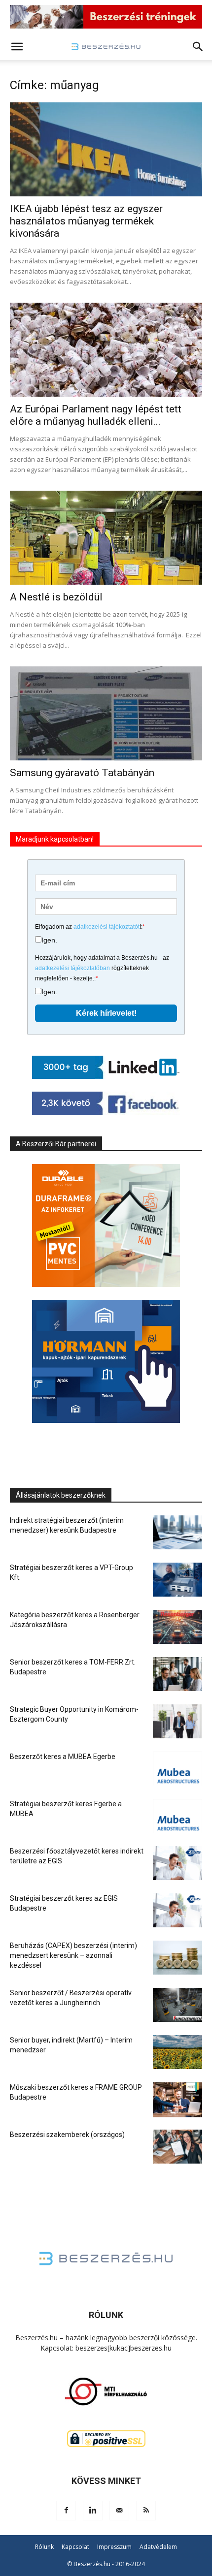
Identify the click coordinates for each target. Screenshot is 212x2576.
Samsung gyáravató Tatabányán (82, 773)
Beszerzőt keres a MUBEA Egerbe (63, 1757)
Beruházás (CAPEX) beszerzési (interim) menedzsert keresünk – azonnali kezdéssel (73, 1955)
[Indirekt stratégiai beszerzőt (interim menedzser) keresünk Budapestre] (177, 1532)
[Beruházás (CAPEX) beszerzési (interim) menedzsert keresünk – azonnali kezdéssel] (177, 1958)
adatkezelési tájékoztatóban (72, 968)
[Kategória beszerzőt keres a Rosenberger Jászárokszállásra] (177, 1627)
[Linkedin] (93, 2511)
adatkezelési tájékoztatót (106, 927)
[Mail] (119, 2511)
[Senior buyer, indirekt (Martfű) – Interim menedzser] (177, 2052)
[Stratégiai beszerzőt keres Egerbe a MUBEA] (177, 1816)
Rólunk (44, 2547)
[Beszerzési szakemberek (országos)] (177, 2147)
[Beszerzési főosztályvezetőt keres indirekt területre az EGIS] (177, 1863)
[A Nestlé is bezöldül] (106, 538)
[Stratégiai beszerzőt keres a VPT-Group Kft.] (177, 1580)
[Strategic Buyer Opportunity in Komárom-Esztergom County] (177, 1721)
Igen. (49, 940)
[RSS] (146, 2511)
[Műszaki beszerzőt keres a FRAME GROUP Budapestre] (177, 2100)
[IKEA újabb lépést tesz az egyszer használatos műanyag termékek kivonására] (106, 149)
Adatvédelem (158, 2547)
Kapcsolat (75, 2547)
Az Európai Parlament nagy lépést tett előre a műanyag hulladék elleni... (96, 415)
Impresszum (114, 2547)
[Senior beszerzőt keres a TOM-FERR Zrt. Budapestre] (177, 1674)
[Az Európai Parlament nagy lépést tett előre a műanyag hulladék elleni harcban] (106, 350)
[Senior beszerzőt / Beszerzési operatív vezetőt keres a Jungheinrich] (177, 2005)
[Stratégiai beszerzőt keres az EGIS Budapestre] (177, 1910)
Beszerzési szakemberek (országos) (67, 2135)
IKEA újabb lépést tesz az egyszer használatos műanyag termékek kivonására (86, 221)
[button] (17, 47)
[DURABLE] (106, 1225)
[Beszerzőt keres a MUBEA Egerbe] (177, 1769)
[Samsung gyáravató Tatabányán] (106, 713)
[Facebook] (66, 2511)
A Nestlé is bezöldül (56, 597)
